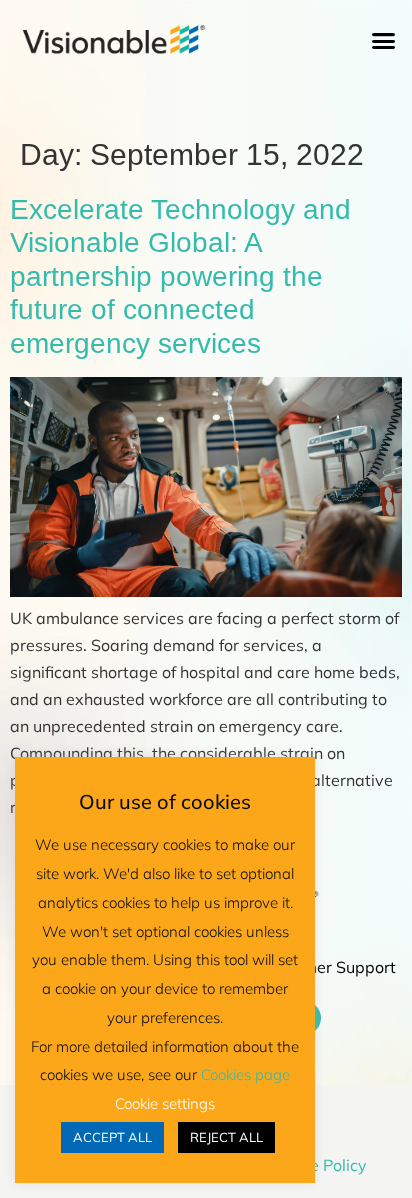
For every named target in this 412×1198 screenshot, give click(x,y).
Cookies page (245, 1074)
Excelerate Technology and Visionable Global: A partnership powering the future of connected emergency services (180, 276)
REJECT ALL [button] (226, 1137)
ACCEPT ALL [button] (112, 1137)
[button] (384, 41)
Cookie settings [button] (165, 1103)
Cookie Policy (318, 1165)
